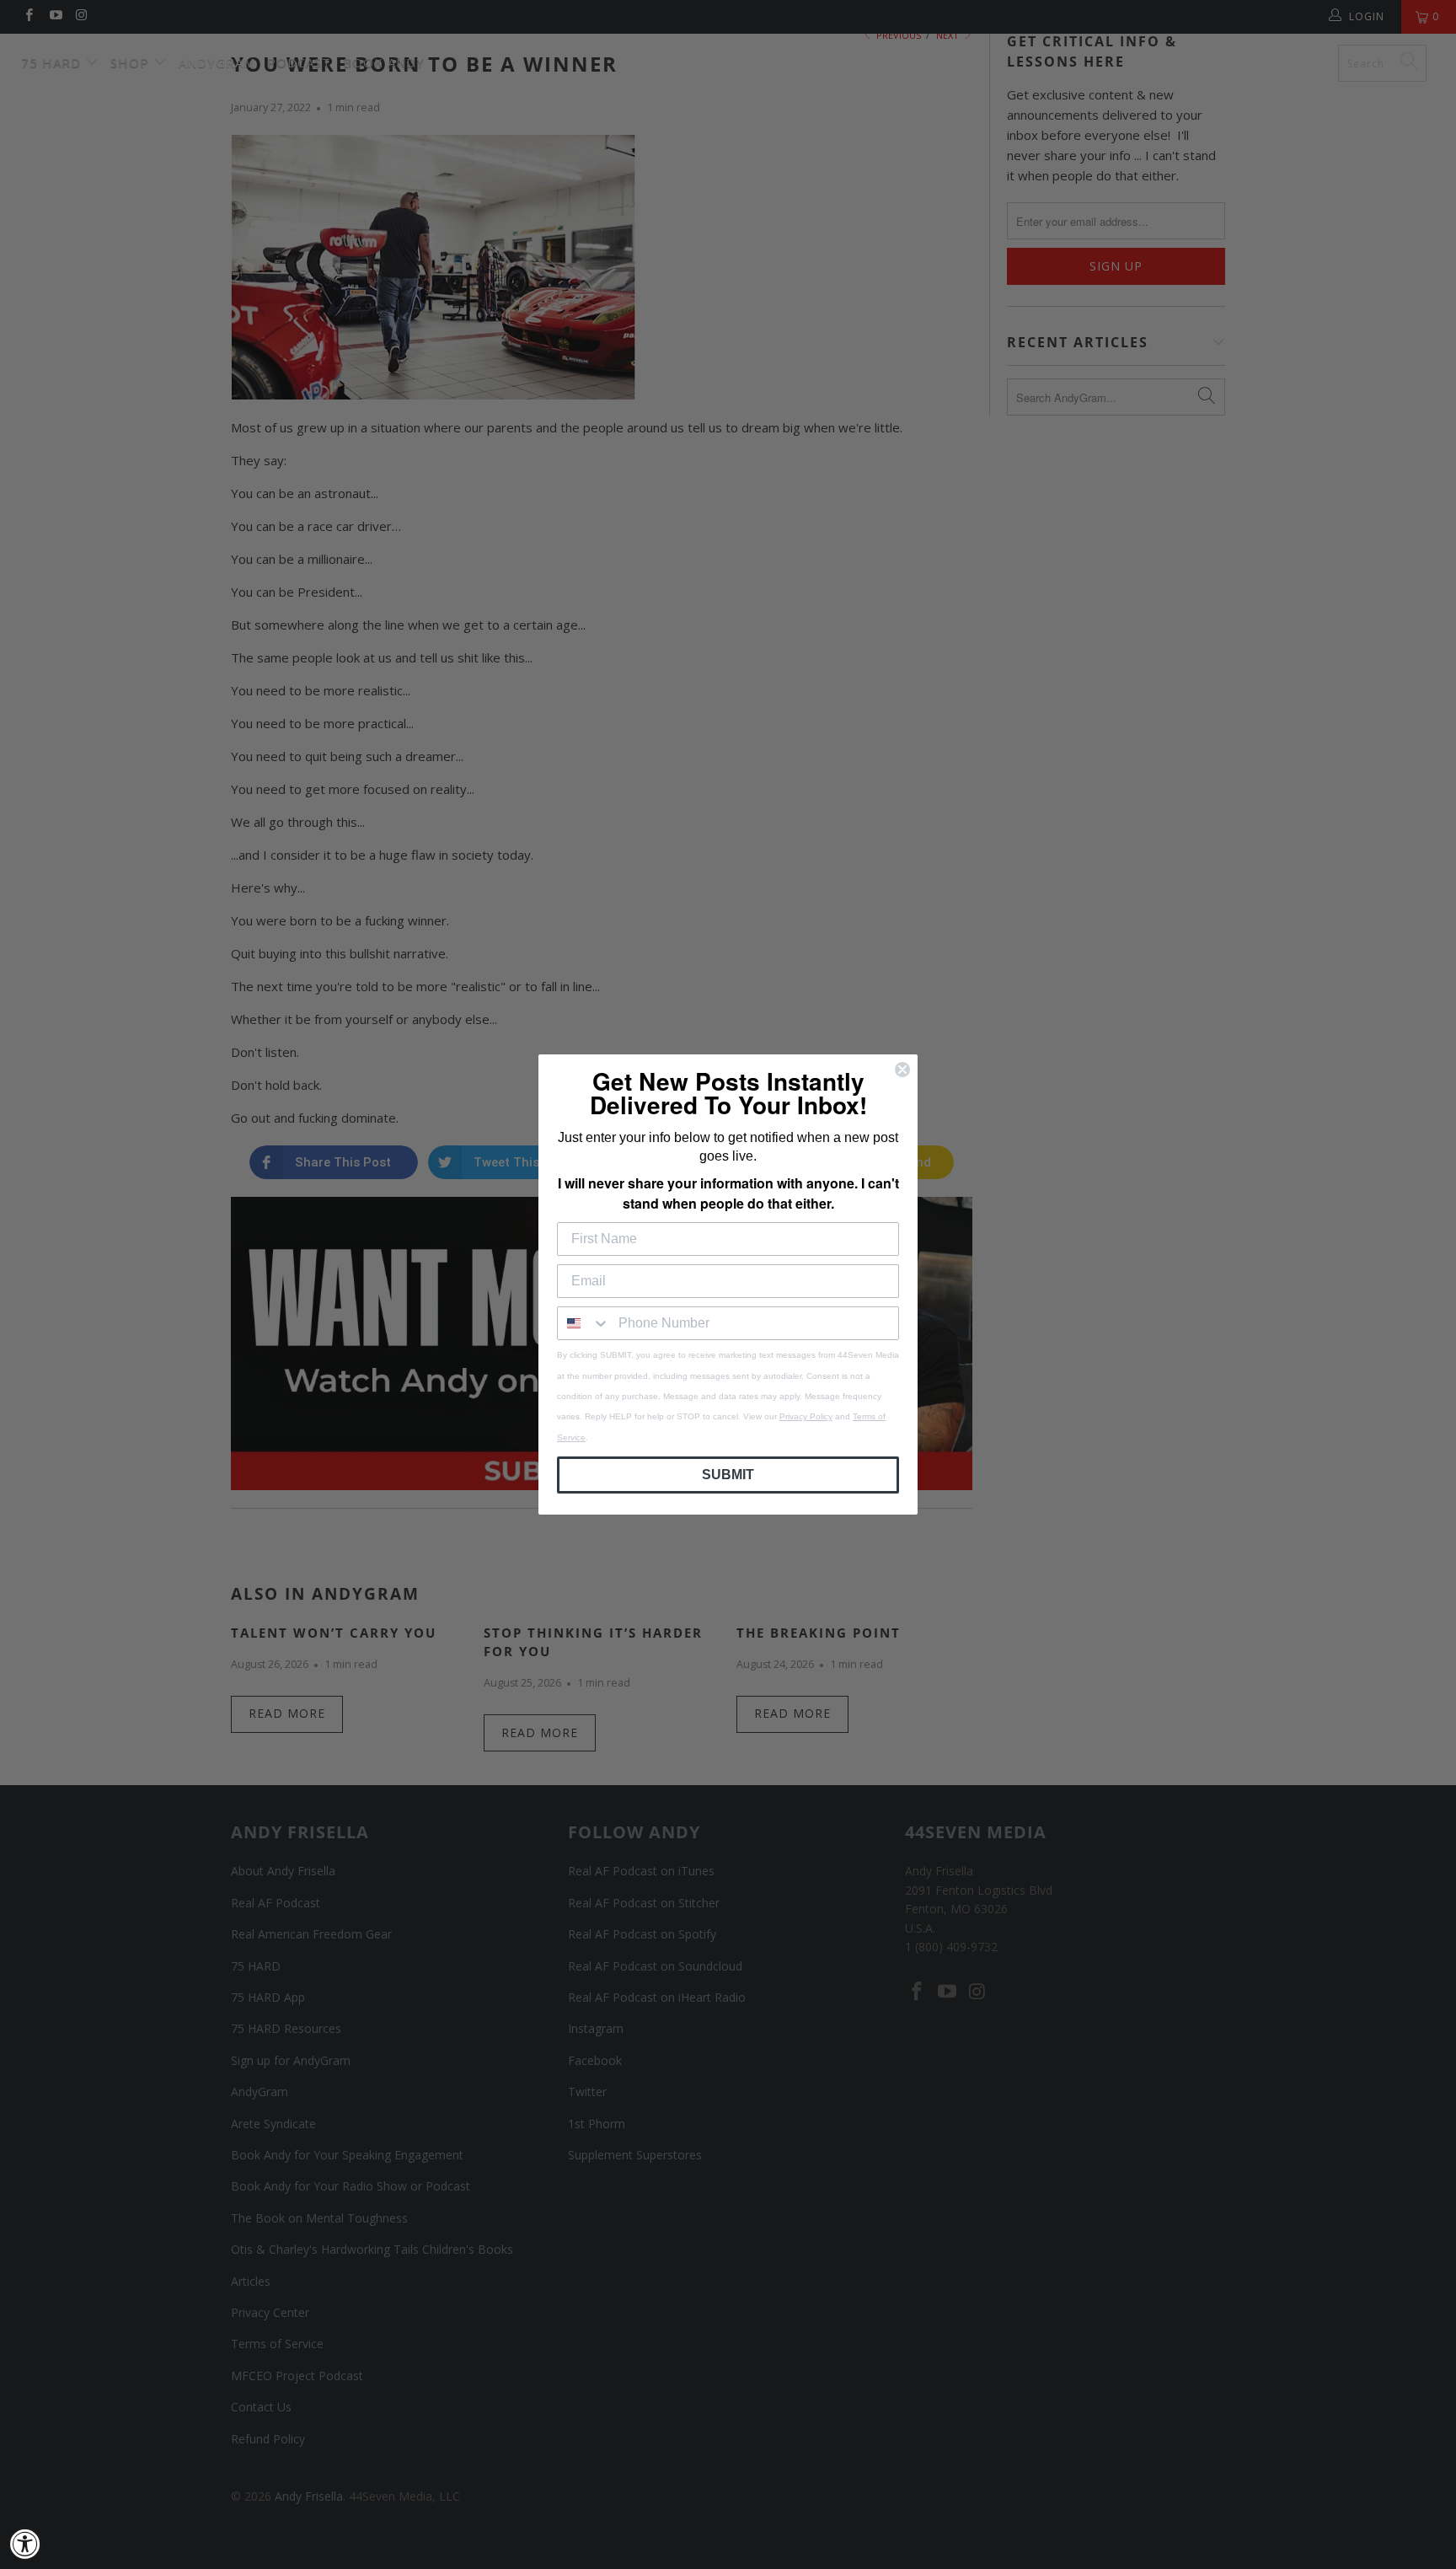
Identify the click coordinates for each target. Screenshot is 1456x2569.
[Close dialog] (902, 1070)
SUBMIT (728, 1475)
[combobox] (584, 1323)
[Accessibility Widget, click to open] (25, 2544)
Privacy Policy (806, 1416)
